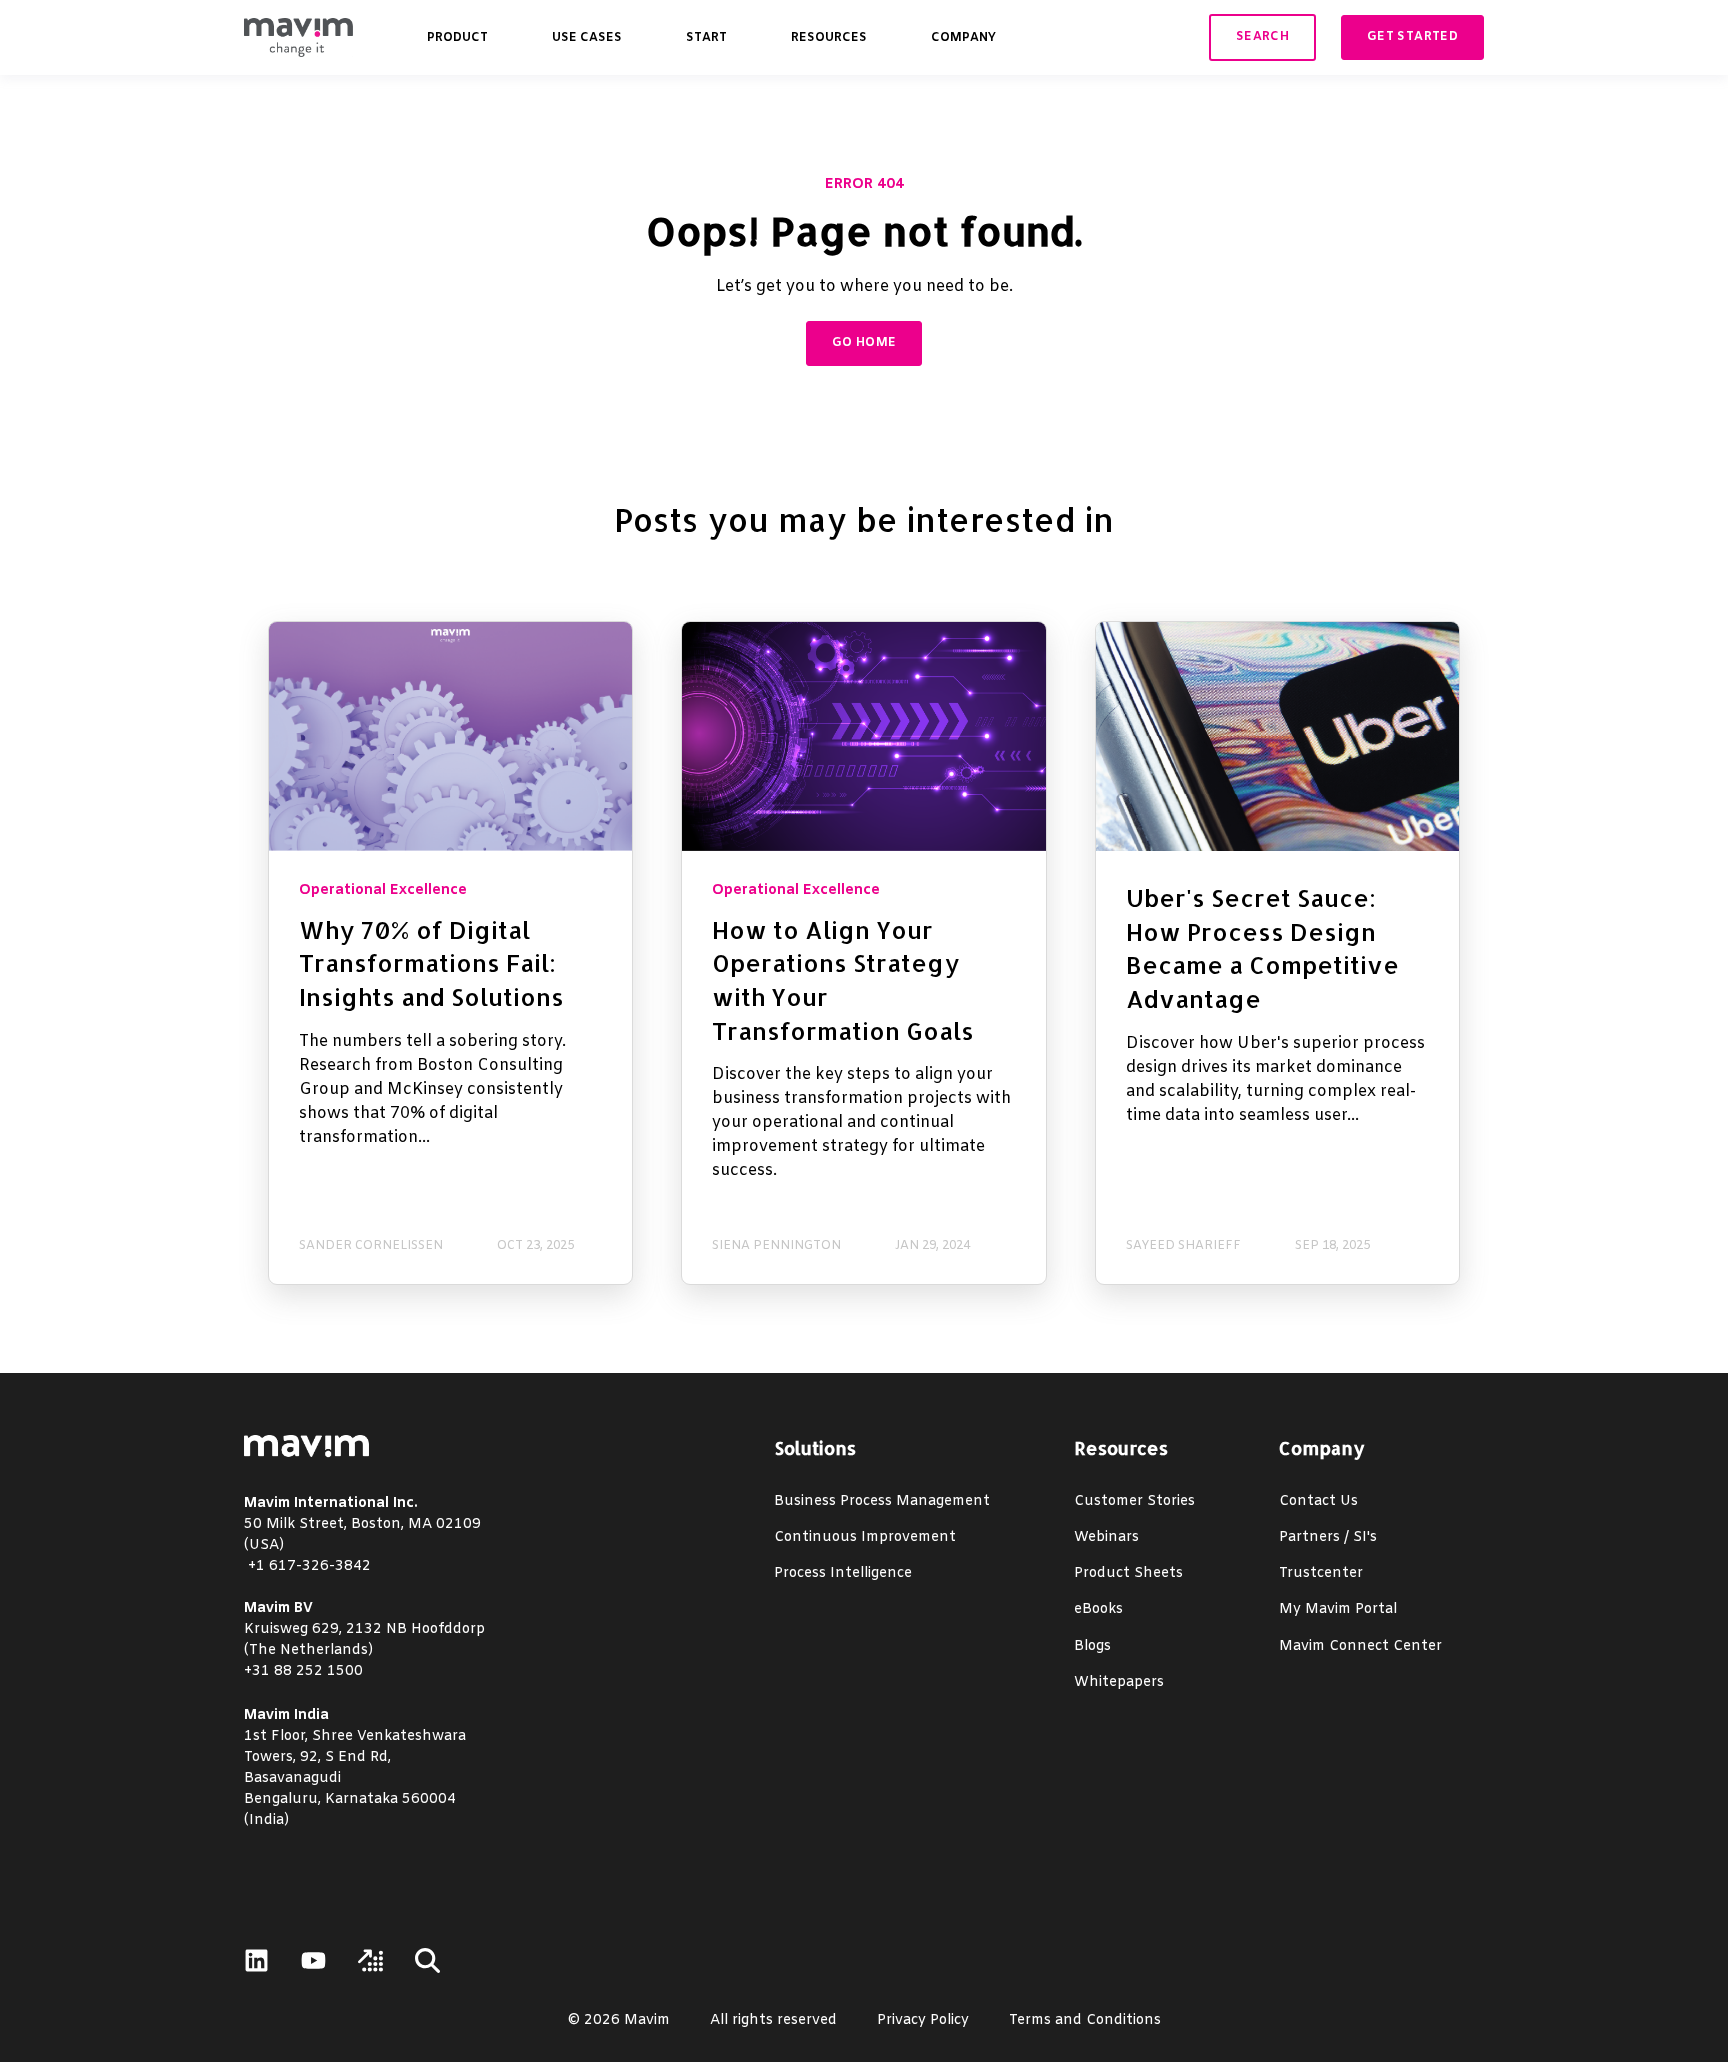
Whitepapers (1119, 1682)
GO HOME (864, 343)
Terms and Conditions (1085, 2020)
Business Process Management (882, 1501)
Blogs (1092, 1646)
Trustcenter (1321, 1573)
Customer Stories (1134, 1501)
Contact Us (1318, 1501)
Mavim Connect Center (1360, 1646)
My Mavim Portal (1338, 1609)
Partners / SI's (1328, 1537)
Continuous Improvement (865, 1537)
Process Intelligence (843, 1573)
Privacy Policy (923, 2020)
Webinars (1106, 1537)
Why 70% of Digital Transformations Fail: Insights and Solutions (431, 963)
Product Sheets (1128, 1573)
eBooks (1098, 1609)
